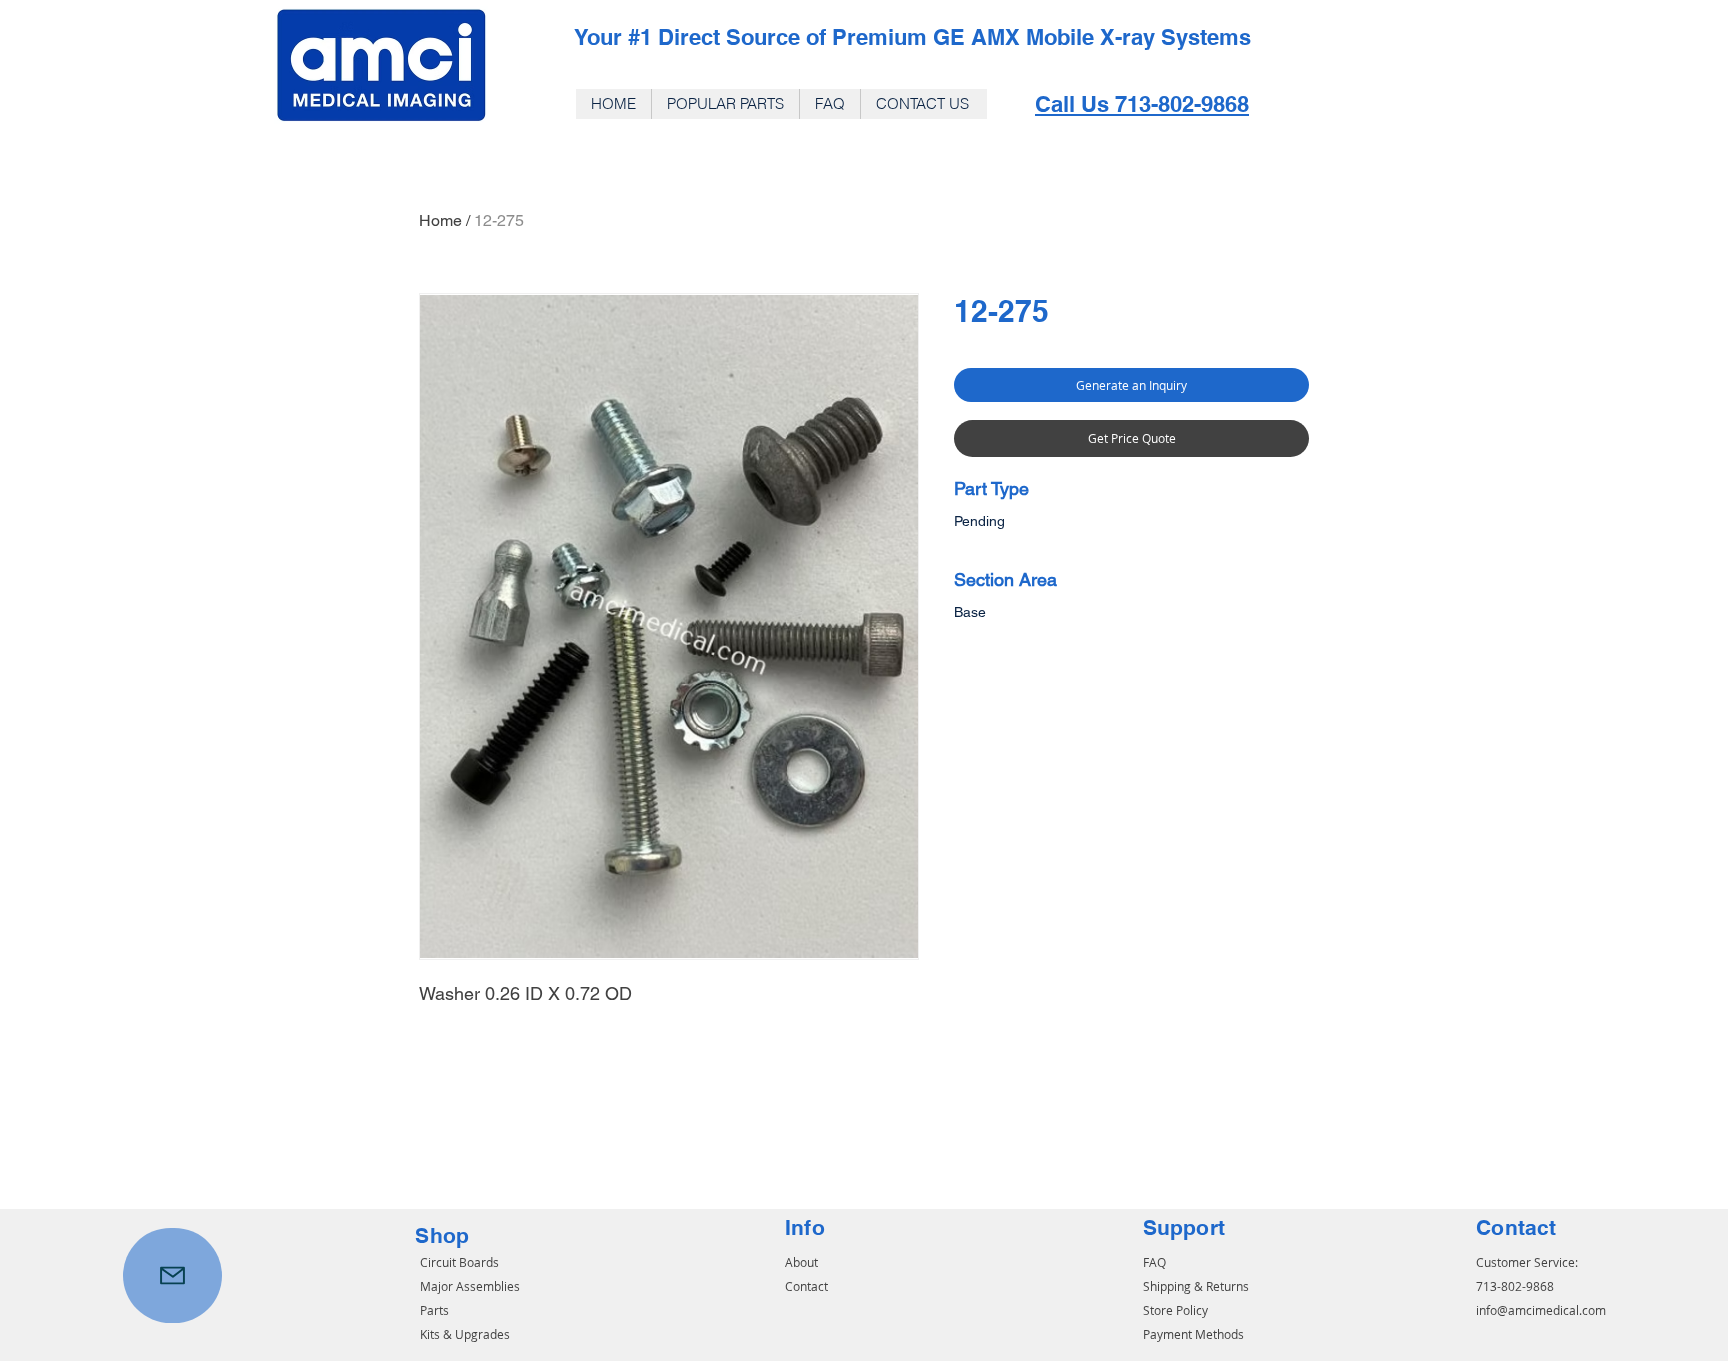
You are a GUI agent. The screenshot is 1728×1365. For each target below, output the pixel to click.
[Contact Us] (172, 1275)
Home (440, 220)
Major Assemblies (470, 1286)
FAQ (1154, 1262)
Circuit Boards (459, 1262)
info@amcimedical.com (1541, 1310)
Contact (806, 1286)
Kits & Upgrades (465, 1334)
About (801, 1262)
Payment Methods (1193, 1334)
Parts (434, 1310)
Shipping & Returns (1196, 1286)
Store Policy (1175, 1310)
